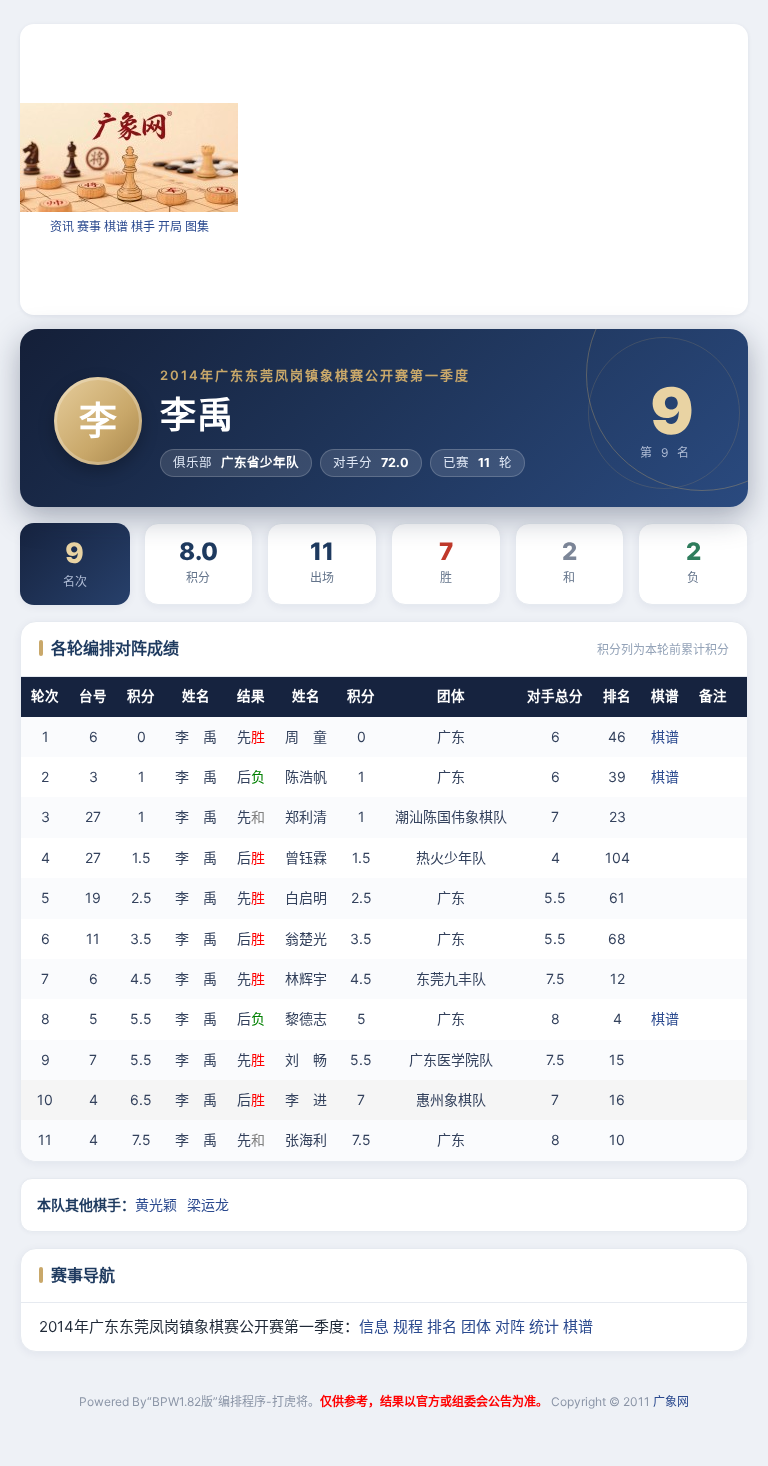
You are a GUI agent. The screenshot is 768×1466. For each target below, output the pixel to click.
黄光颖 (156, 1204)
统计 (544, 1326)
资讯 (62, 226)
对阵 (510, 1326)
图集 (197, 226)
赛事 (89, 226)
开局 (170, 226)
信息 (374, 1326)
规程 (408, 1326)
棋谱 (116, 226)
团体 (476, 1326)
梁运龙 (208, 1204)
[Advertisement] (503, 168)
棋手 (143, 226)
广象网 (671, 1401)
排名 (442, 1326)
